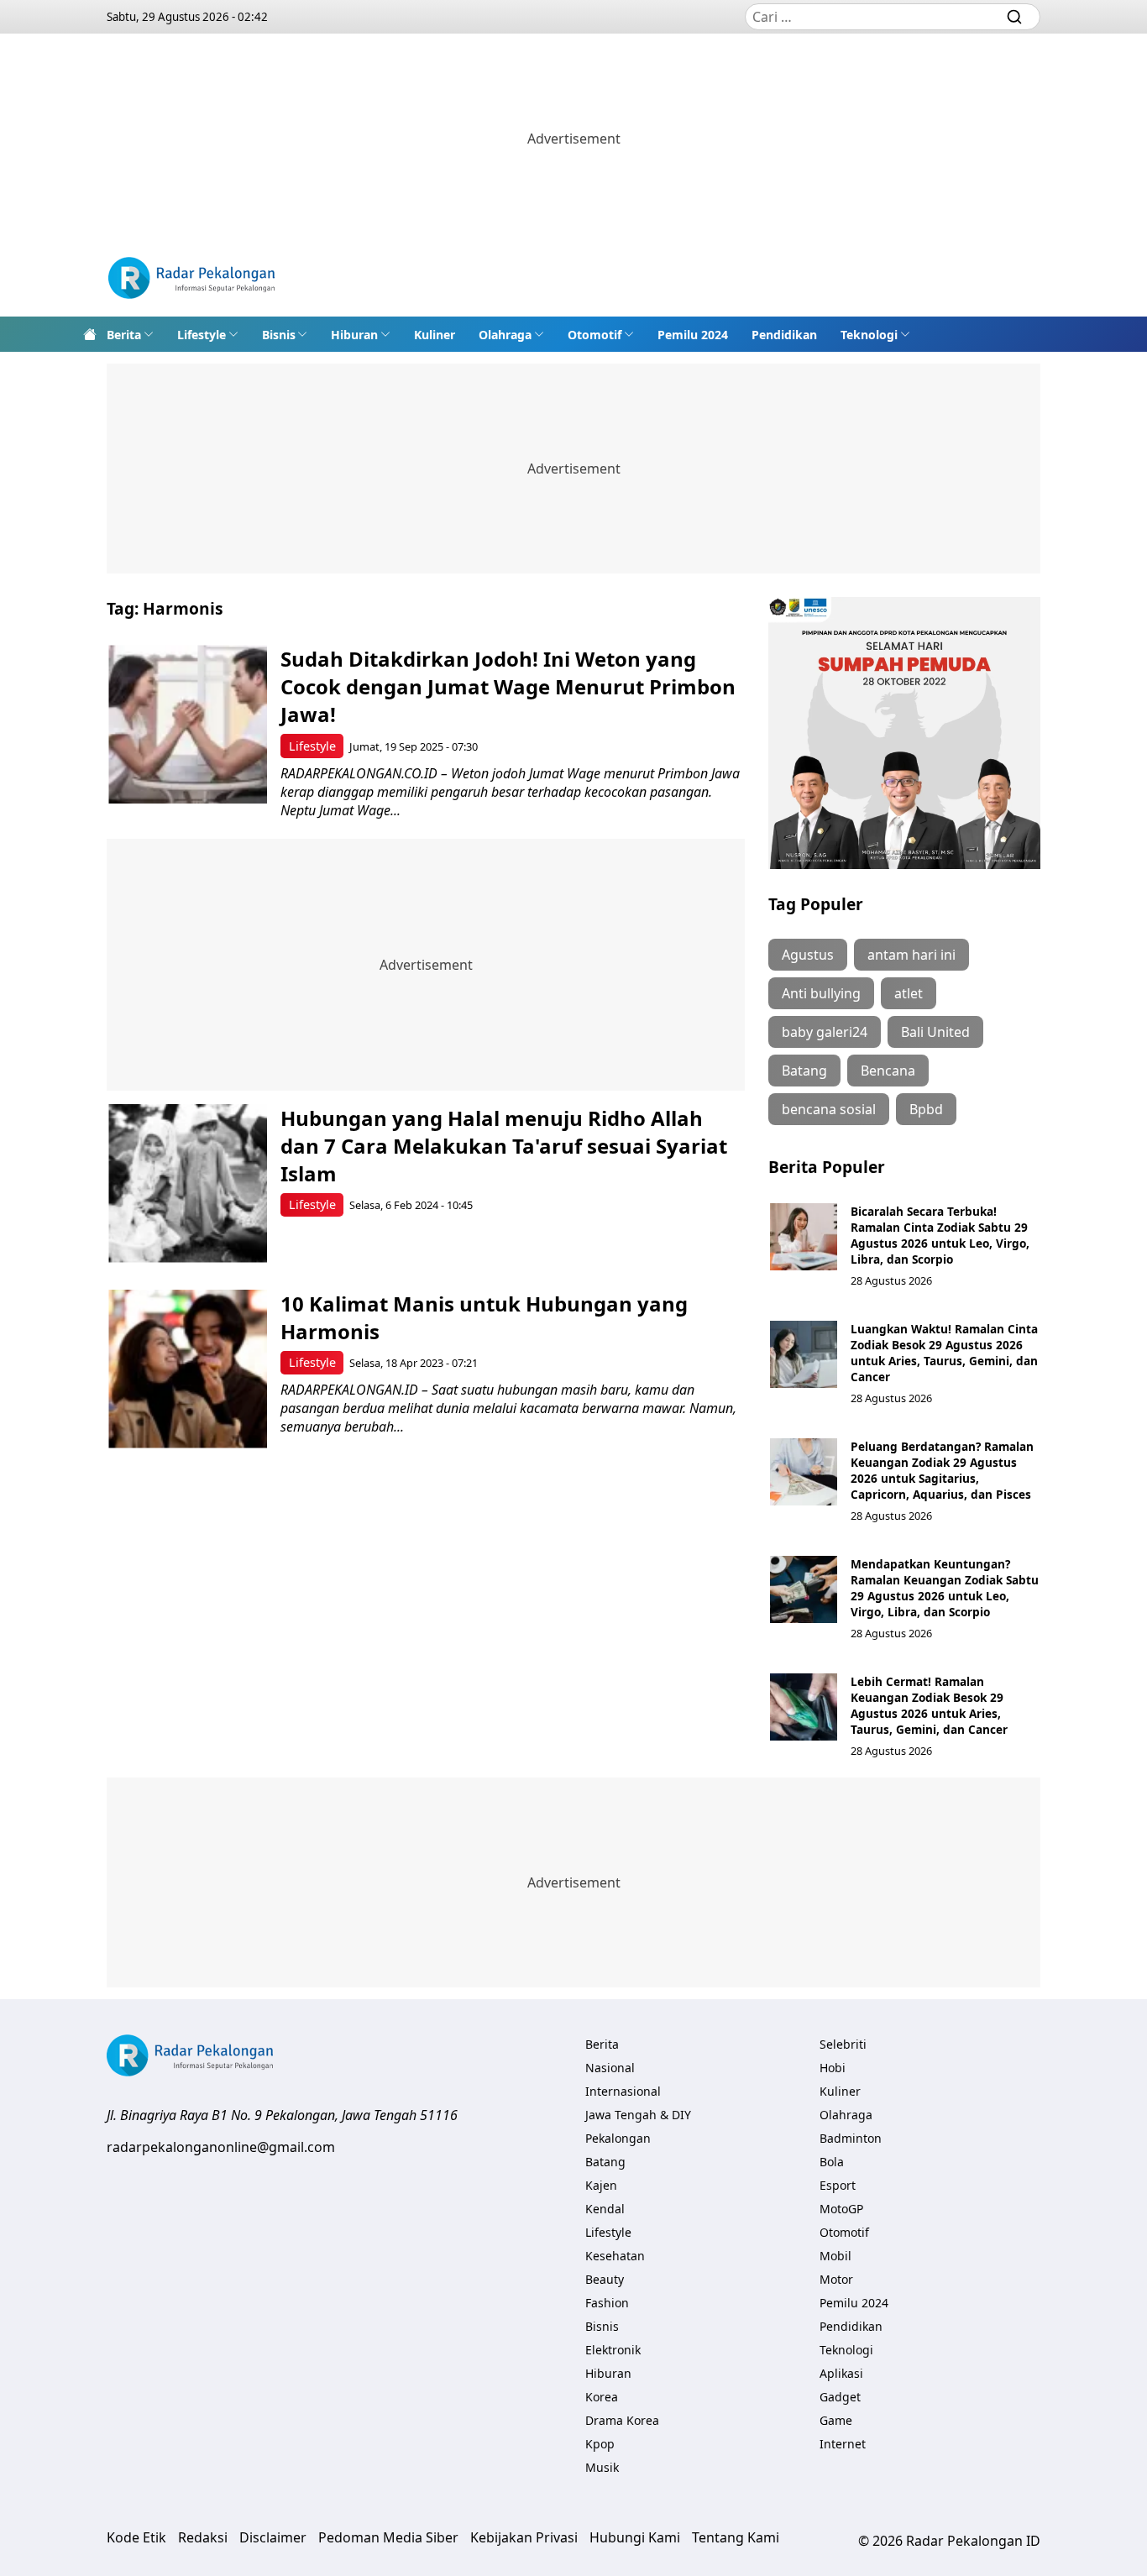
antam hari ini (911, 955)
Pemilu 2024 (693, 335)
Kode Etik (136, 2537)
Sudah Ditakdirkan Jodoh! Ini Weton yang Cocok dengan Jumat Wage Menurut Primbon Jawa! (508, 686)
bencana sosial (829, 1109)
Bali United (935, 1032)
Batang (804, 1071)
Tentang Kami (736, 2537)
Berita (124, 335)
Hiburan (354, 335)
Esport (838, 2185)
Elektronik (613, 2350)
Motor (836, 2279)
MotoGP (841, 2209)
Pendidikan (784, 335)
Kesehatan (615, 2256)
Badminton (851, 2138)
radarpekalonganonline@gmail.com (221, 2147)
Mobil (835, 2256)
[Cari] (1014, 17)
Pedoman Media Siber (388, 2537)
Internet (843, 2444)
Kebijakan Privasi (524, 2537)
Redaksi (203, 2537)
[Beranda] (90, 334)
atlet (909, 993)
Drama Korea (622, 2420)
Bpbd (926, 1109)
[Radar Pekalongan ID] (191, 280)
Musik (602, 2467)
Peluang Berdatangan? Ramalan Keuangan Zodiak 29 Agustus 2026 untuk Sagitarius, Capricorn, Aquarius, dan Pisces (942, 1470)
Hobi (833, 2068)
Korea (602, 2397)
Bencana (888, 1071)
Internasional (623, 2091)
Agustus (808, 955)
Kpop (600, 2444)
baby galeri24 (825, 1032)
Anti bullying (821, 993)
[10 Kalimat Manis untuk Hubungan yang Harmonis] (188, 1369)
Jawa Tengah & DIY (638, 2115)
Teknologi (869, 335)
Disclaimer (273, 2537)
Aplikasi (841, 2373)
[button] (130, 334)
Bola (832, 2162)
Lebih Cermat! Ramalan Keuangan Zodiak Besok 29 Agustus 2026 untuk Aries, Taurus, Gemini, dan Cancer (929, 1705)
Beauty (605, 2279)
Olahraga (505, 335)
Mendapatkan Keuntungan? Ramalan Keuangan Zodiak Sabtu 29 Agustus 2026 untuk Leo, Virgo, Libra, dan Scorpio (945, 1588)
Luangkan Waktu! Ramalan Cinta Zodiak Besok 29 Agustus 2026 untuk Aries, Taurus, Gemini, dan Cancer (944, 1353)
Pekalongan (618, 2138)
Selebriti (843, 2044)
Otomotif (594, 335)
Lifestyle (202, 335)
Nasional (610, 2068)
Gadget (840, 2397)
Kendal (605, 2209)
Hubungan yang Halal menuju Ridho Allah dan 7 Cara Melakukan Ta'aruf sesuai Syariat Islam (504, 1146)
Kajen (601, 2185)
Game (836, 2420)
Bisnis (279, 335)
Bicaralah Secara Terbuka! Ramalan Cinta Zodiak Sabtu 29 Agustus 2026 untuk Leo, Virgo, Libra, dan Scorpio (940, 1235)
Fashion (607, 2303)
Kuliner (435, 335)
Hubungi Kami (635, 2537)
